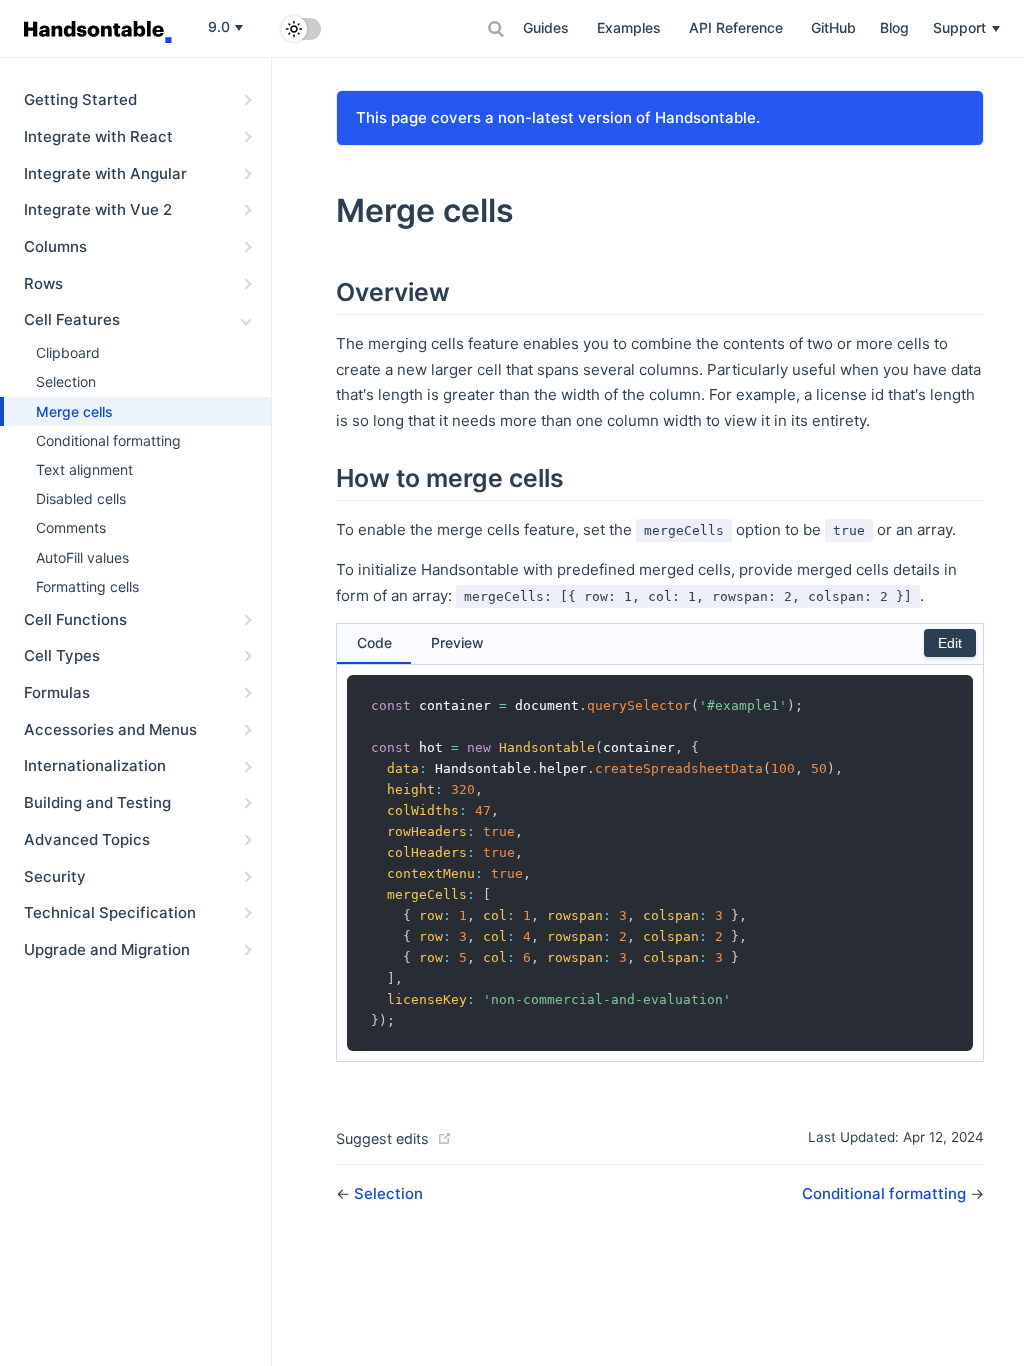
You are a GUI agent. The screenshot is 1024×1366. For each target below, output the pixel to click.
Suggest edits (382, 1138)
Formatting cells (87, 586)
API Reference (736, 27)
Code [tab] (374, 642)
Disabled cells (81, 498)
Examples (629, 27)
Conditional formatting (108, 440)
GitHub (833, 27)
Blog (894, 27)
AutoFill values (82, 557)
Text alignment (84, 469)
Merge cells (74, 411)
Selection (66, 381)
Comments (71, 527)
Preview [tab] (457, 642)
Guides (546, 27)
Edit (950, 643)
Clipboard (68, 352)
